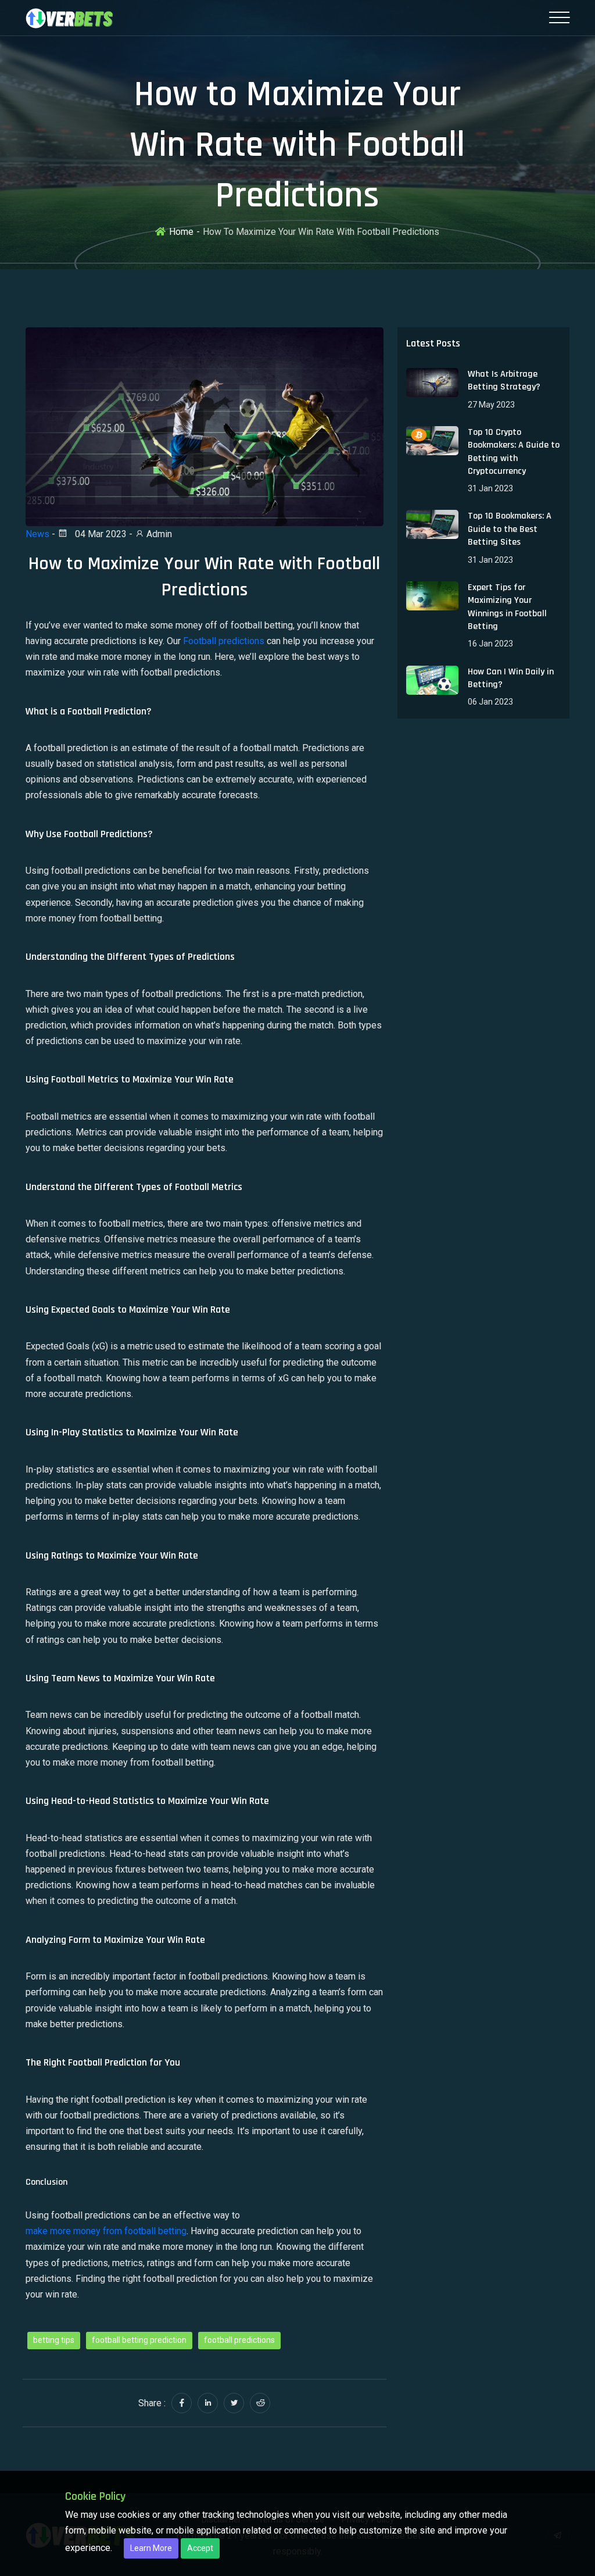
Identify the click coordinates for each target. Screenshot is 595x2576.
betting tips (54, 2340)
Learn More (151, 2548)
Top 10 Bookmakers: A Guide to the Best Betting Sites (510, 529)
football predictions (239, 2340)
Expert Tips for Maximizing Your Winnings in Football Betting (507, 607)
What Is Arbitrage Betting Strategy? (504, 380)
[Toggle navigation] (559, 17)
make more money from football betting (106, 2231)
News (37, 534)
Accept (200, 2548)
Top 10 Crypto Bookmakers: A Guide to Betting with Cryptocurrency (514, 452)
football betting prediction (139, 2340)
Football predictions (224, 641)
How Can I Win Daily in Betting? (511, 678)
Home (181, 232)
